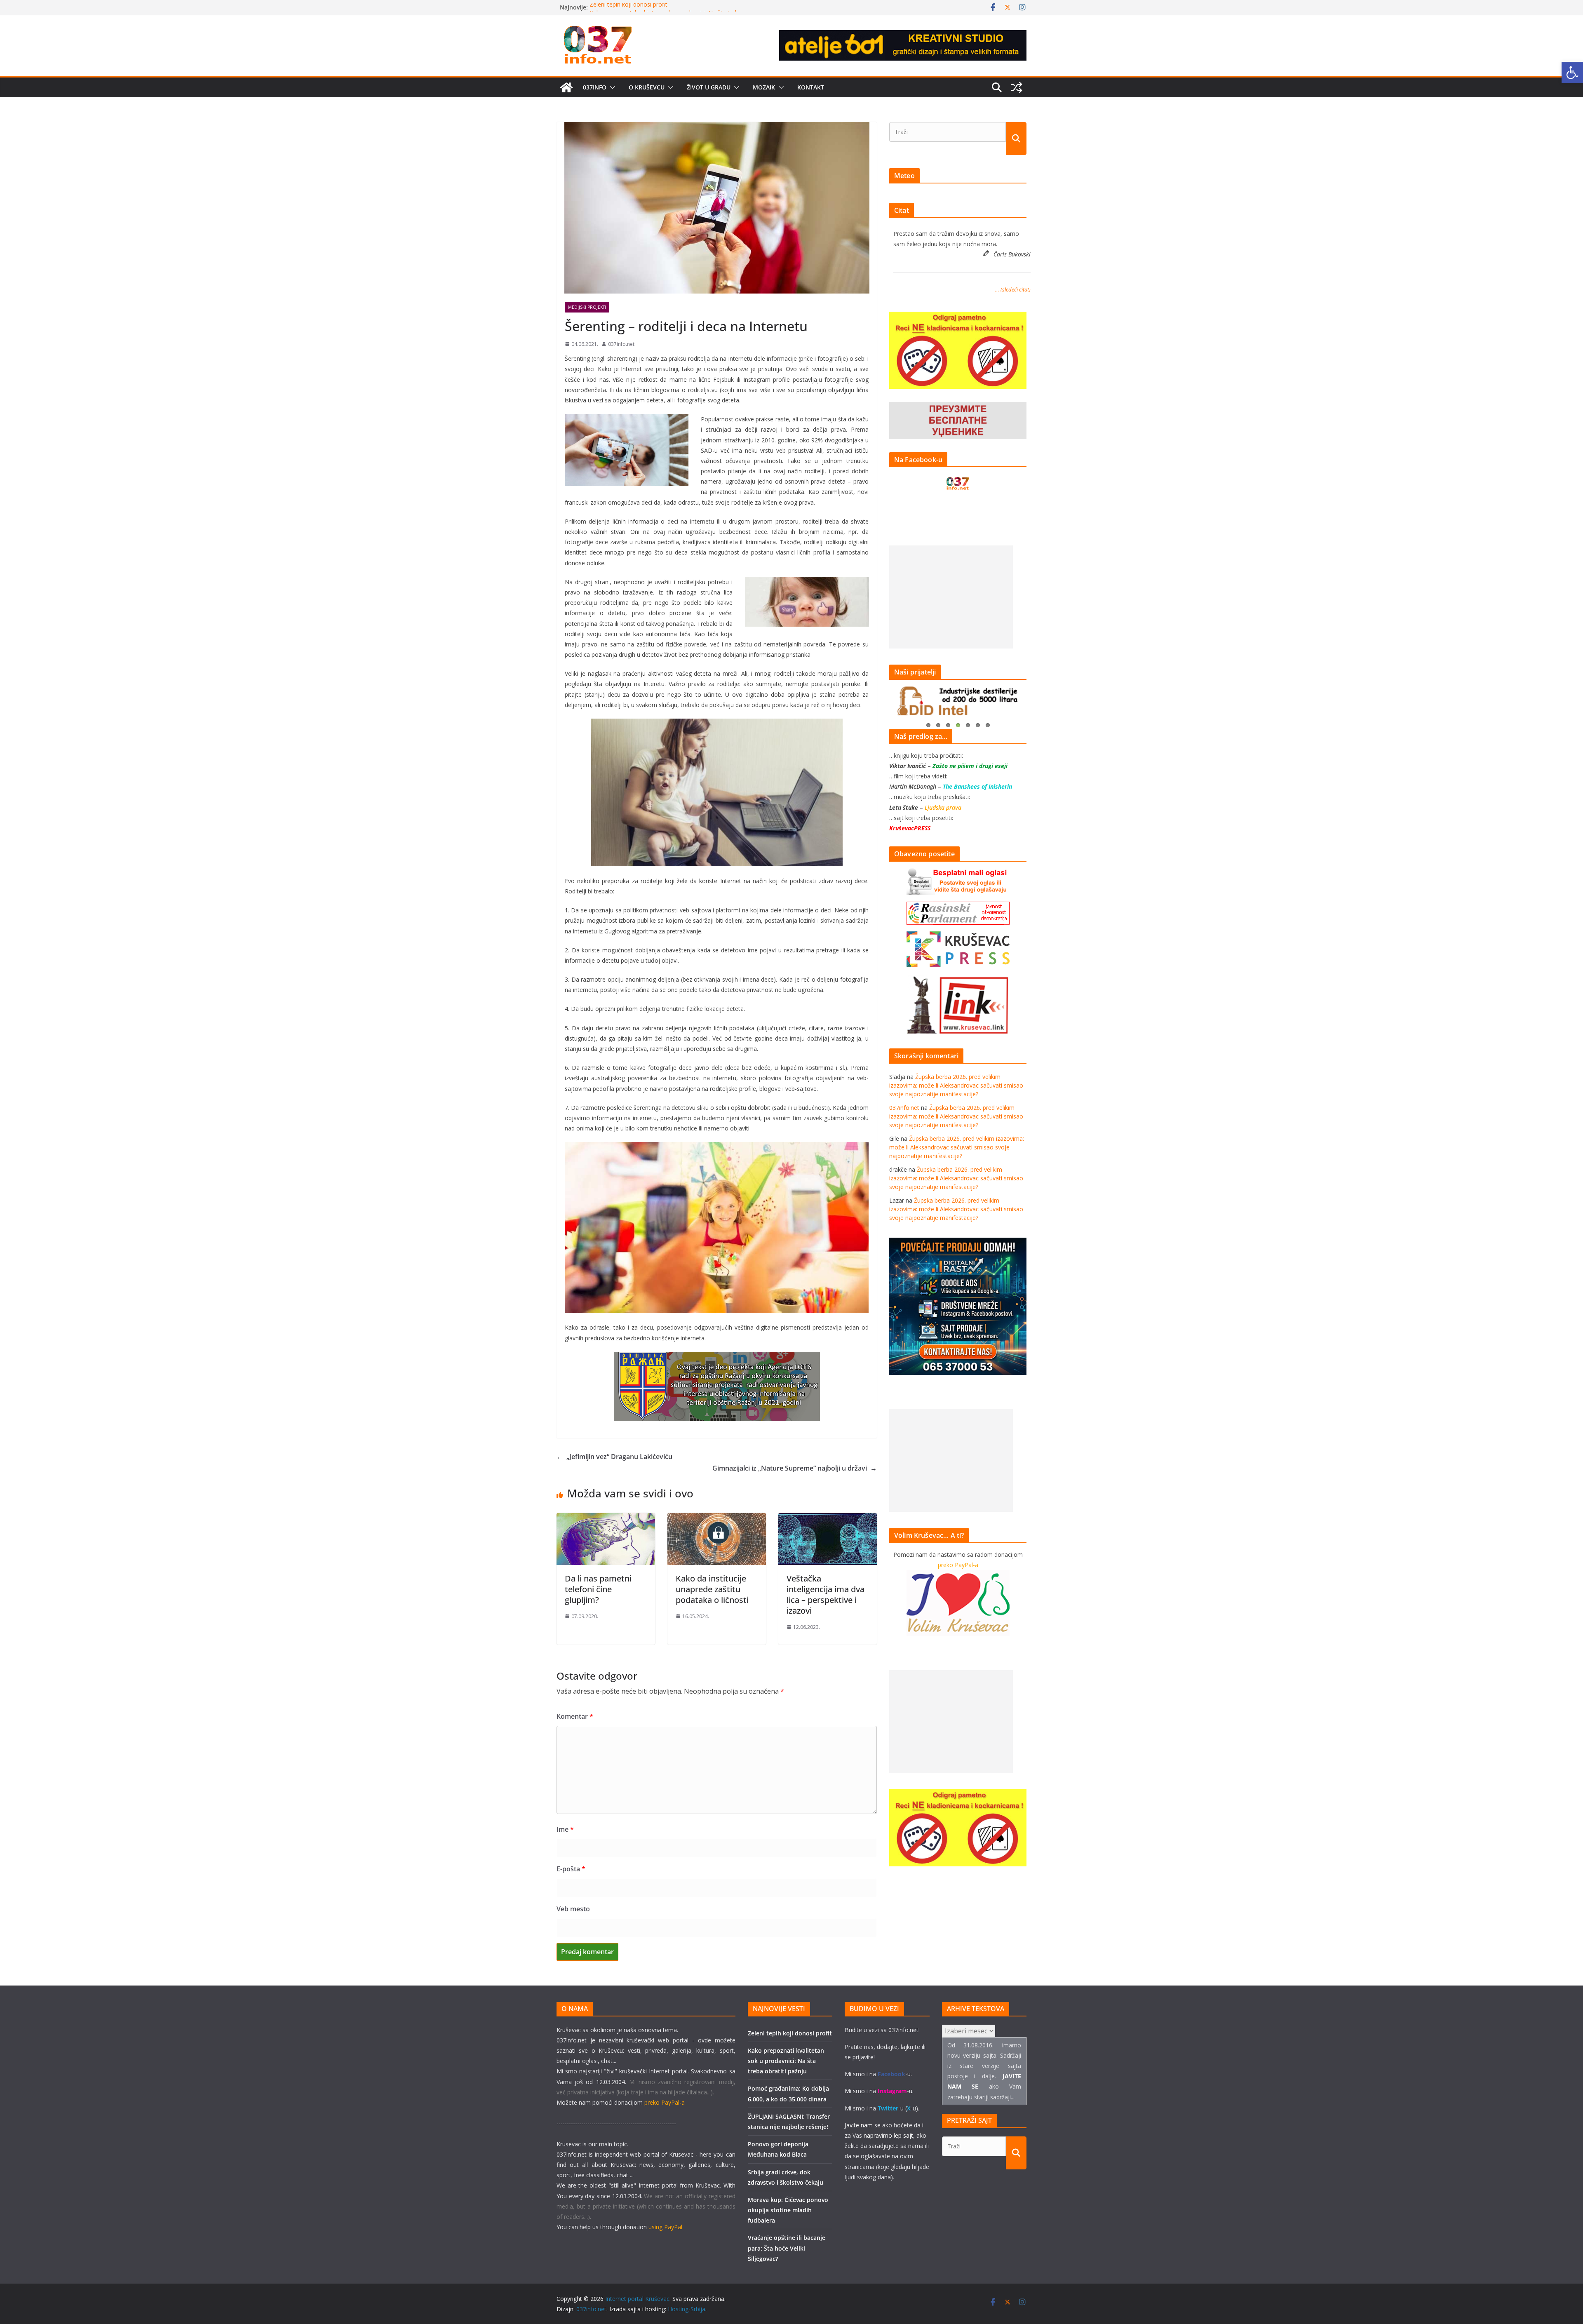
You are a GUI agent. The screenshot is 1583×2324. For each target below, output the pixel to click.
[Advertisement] (951, 597)
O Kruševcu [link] (647, 87)
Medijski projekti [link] (587, 307)
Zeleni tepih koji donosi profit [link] (628, 7)
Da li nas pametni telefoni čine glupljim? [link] (598, 1589)
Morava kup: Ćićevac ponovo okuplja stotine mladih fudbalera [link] (788, 2210)
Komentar (575, 1716)
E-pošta (571, 1869)
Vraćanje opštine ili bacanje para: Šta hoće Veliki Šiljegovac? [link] (787, 2248)
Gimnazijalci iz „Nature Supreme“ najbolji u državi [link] (795, 1468)
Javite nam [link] (859, 2125)
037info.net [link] (621, 344)
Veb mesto (573, 1909)
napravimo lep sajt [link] (888, 2135)
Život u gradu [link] (709, 87)
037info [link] (595, 87)
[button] (611, 87)
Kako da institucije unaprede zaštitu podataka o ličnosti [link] (712, 1589)
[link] (1572, 73)
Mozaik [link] (764, 87)
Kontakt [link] (811, 87)
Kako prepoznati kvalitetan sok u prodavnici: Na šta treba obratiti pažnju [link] (786, 2061)
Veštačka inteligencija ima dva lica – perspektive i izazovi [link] (826, 1594)
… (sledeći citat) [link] (1013, 289)
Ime (565, 1829)
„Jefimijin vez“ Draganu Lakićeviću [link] (614, 1457)
